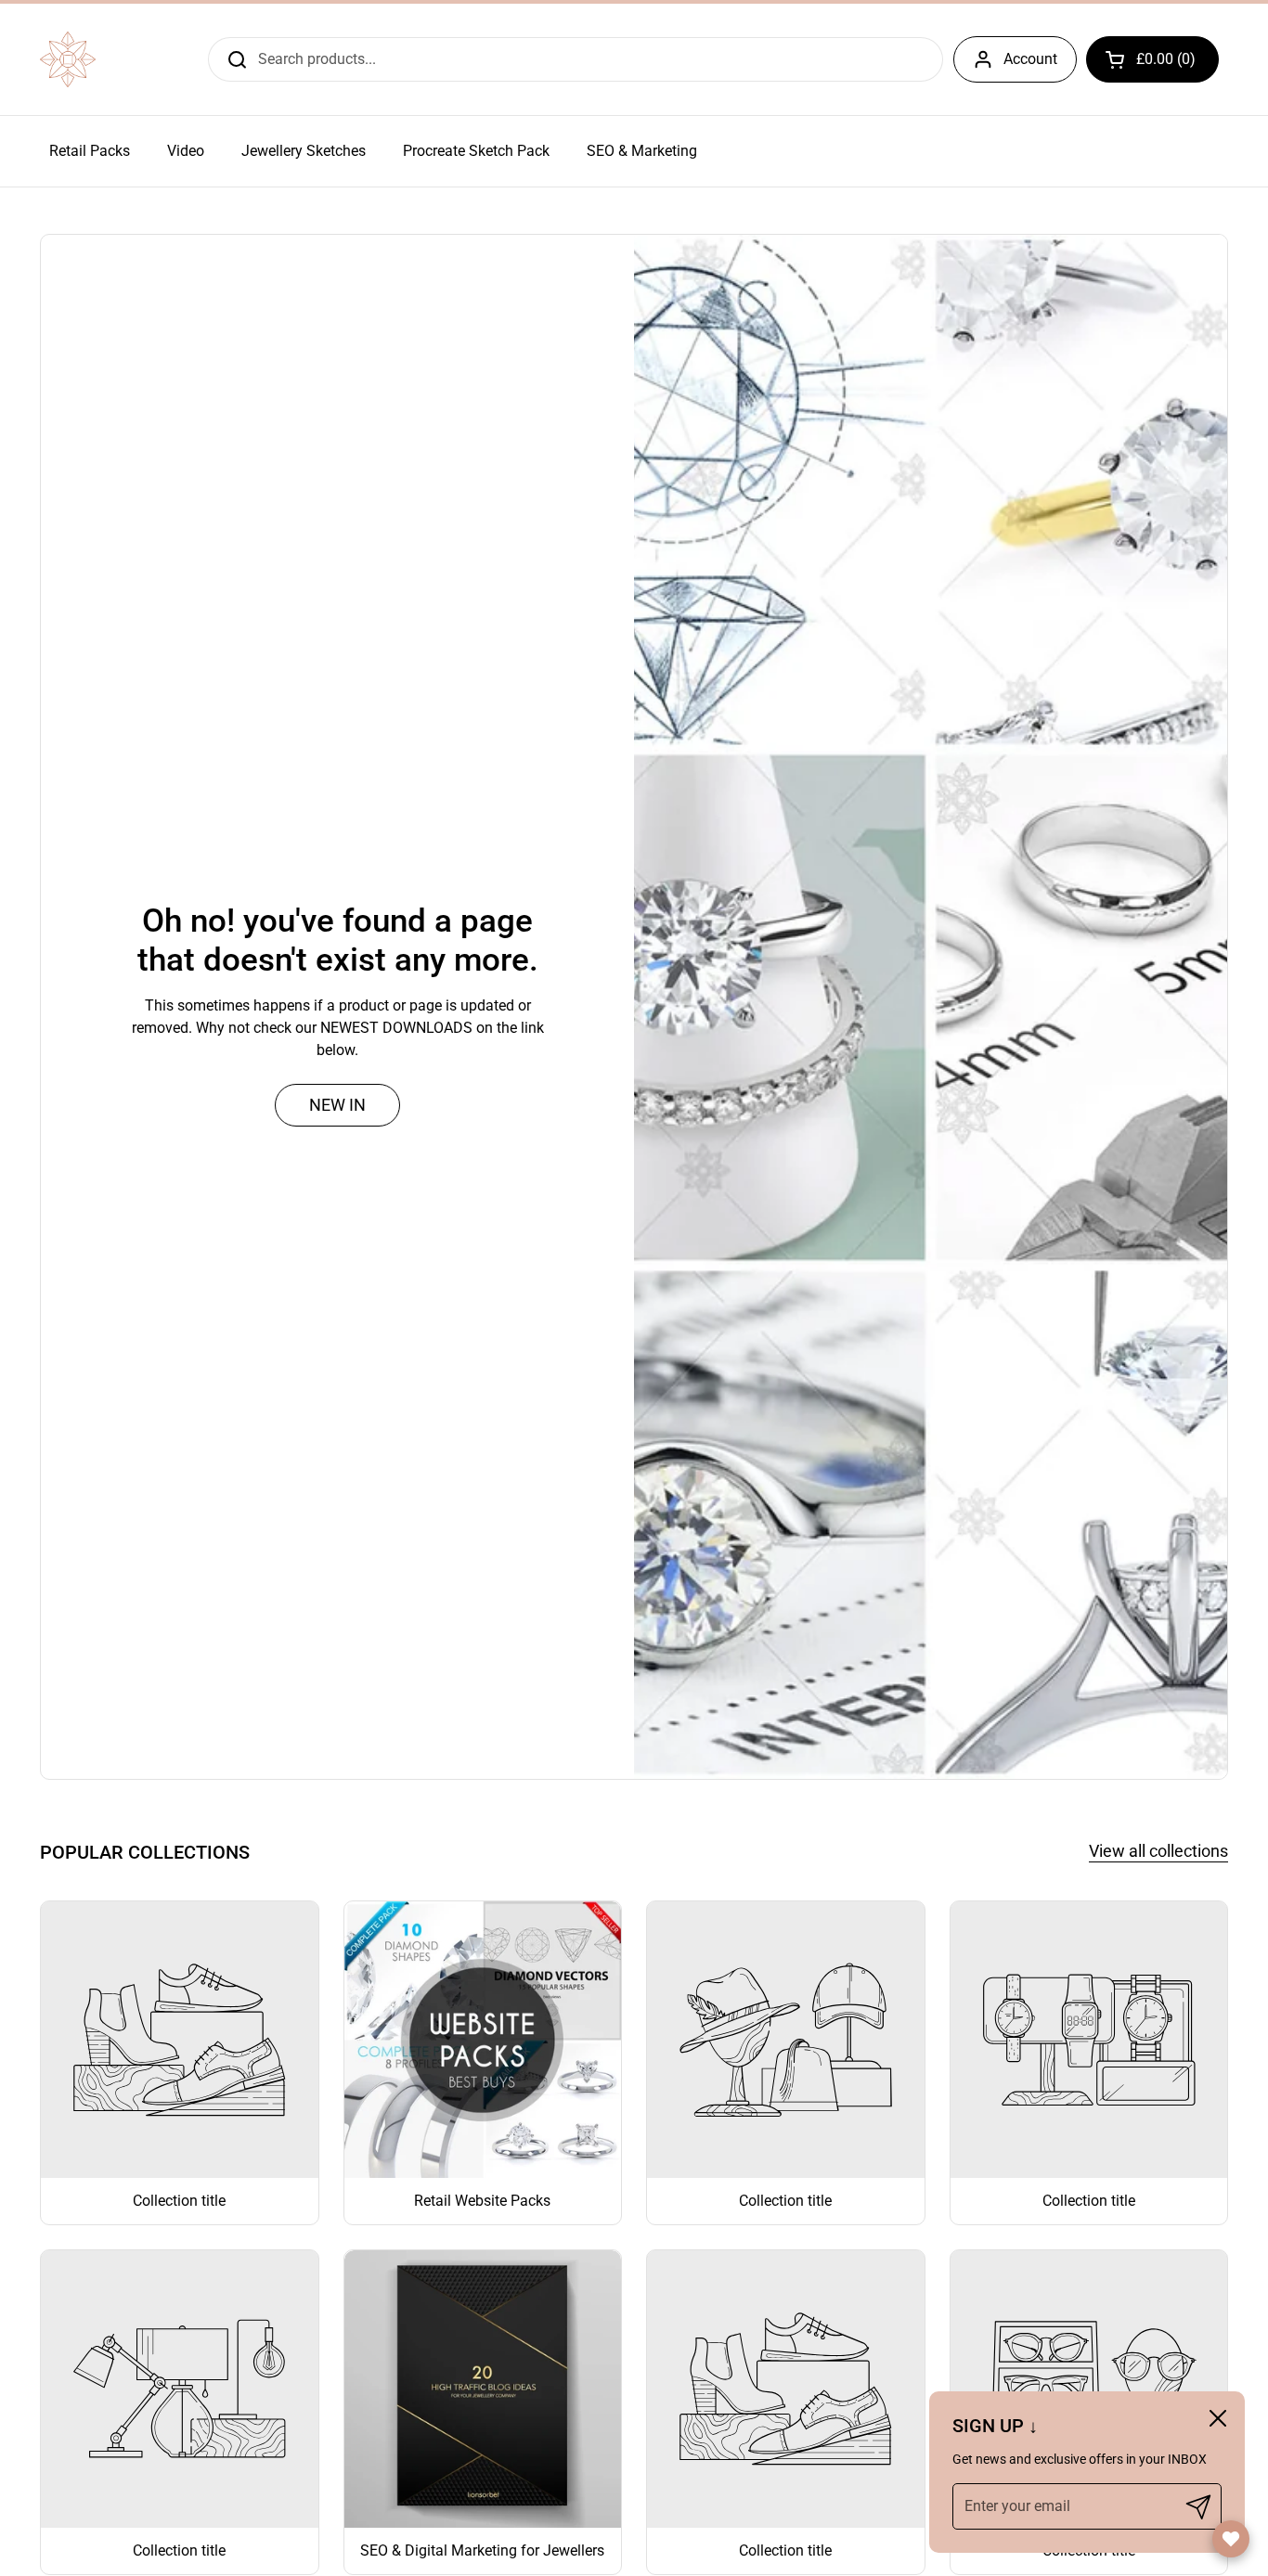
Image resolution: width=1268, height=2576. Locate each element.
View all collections (1158, 1851)
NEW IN (337, 1105)
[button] (1152, 59)
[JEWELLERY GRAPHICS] (68, 59)
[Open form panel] (1231, 2539)
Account (1030, 59)
